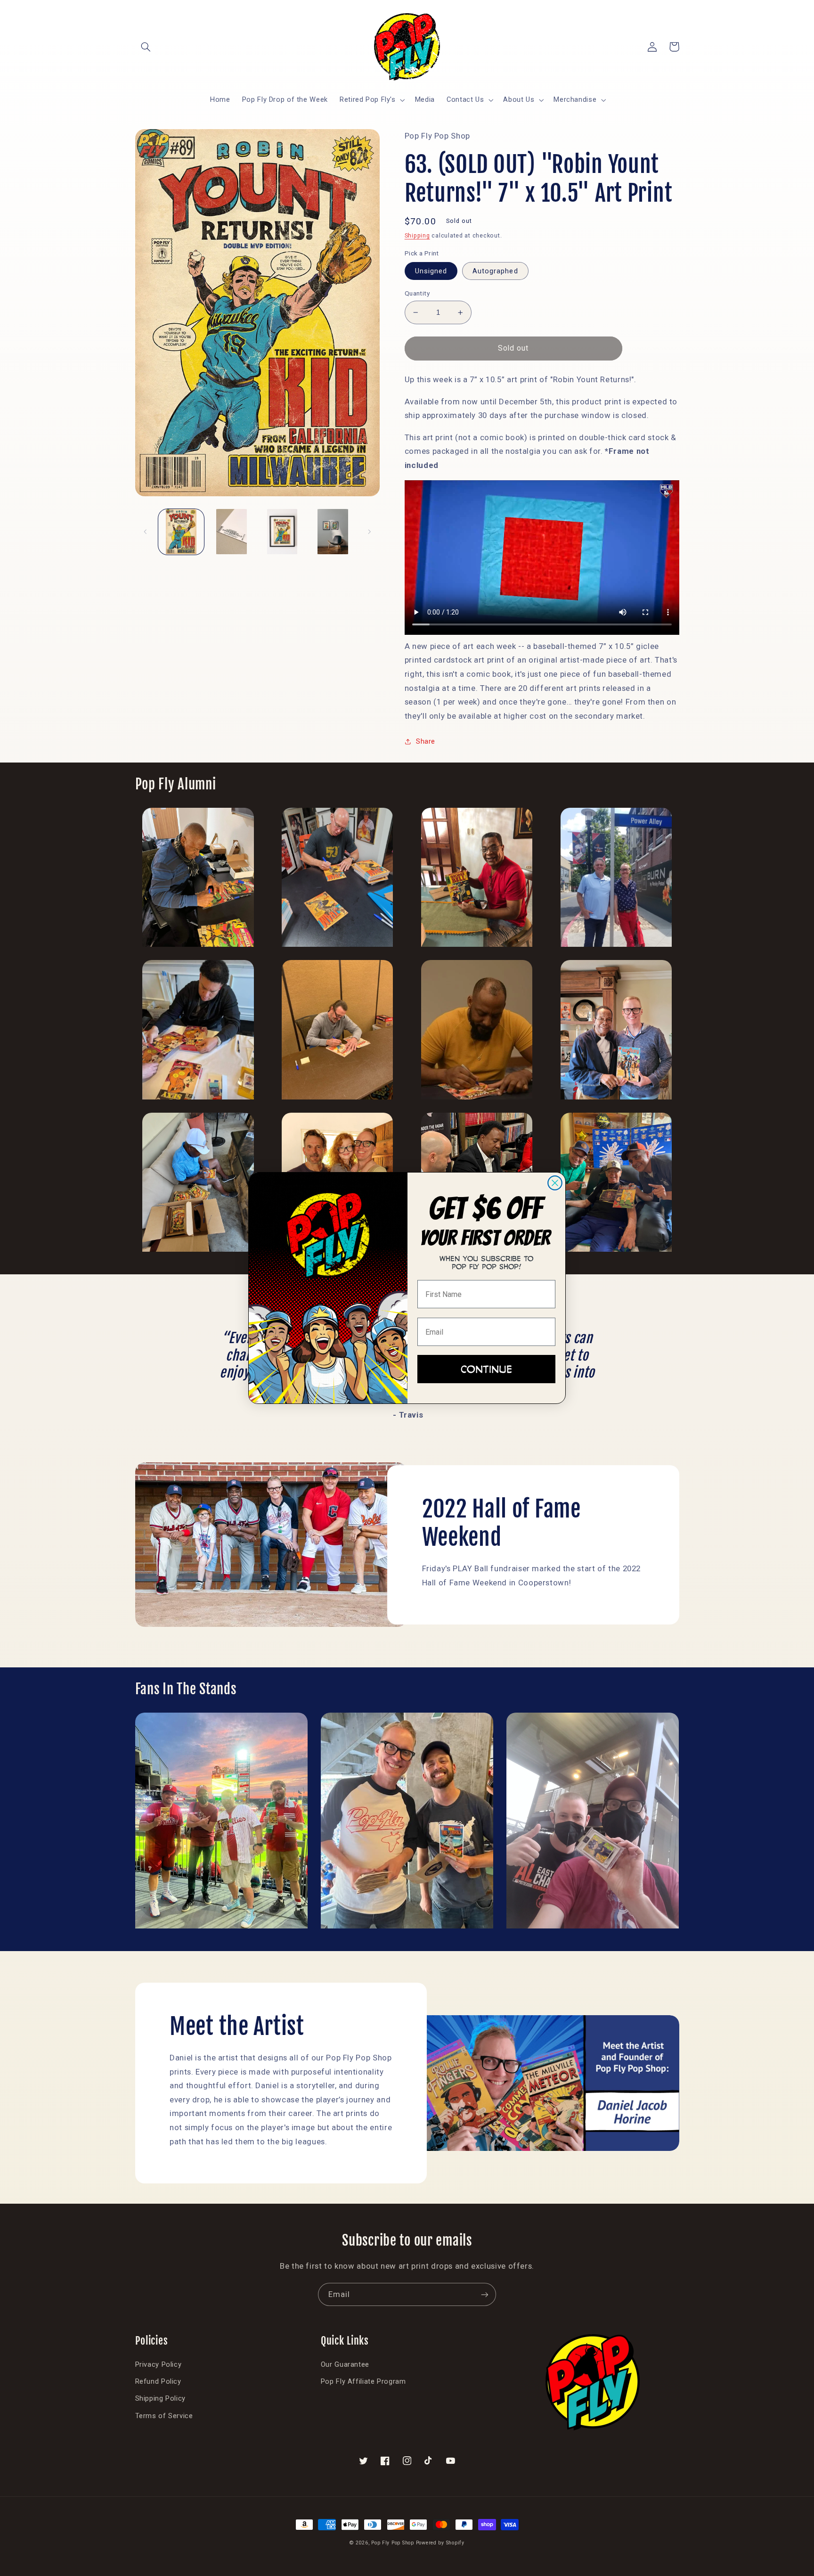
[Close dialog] (555, 1183)
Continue (486, 1369)
